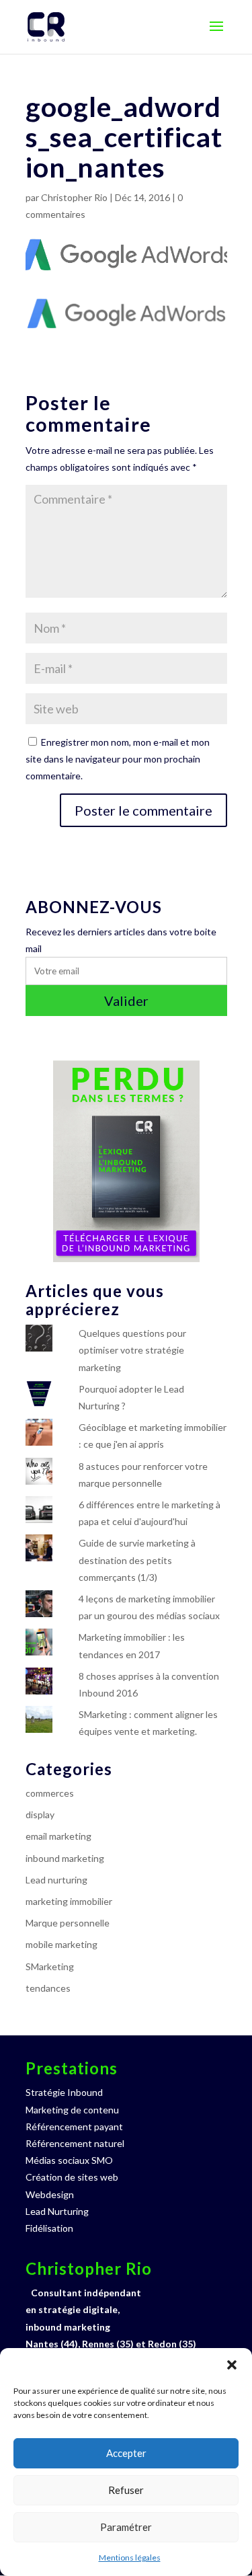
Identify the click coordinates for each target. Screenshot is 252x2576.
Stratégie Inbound (64, 2092)
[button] (232, 2365)
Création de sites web (72, 2177)
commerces (50, 1793)
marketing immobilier (69, 1901)
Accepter (126, 2453)
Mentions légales (130, 2558)
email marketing (58, 1836)
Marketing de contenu (72, 2110)
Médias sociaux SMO (69, 2160)
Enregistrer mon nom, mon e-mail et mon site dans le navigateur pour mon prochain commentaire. (118, 759)
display (40, 1814)
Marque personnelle (68, 1923)
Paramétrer (126, 2527)
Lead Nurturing (57, 2211)
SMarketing (50, 1966)
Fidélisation (49, 2228)
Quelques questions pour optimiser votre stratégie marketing (132, 1350)
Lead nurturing (56, 1880)
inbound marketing (65, 1858)
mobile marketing (61, 1944)
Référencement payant (74, 2126)
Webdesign (50, 2194)
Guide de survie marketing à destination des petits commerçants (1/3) (137, 1560)
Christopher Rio (74, 197)
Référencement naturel (75, 2143)
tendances (48, 1988)
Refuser (126, 2490)
